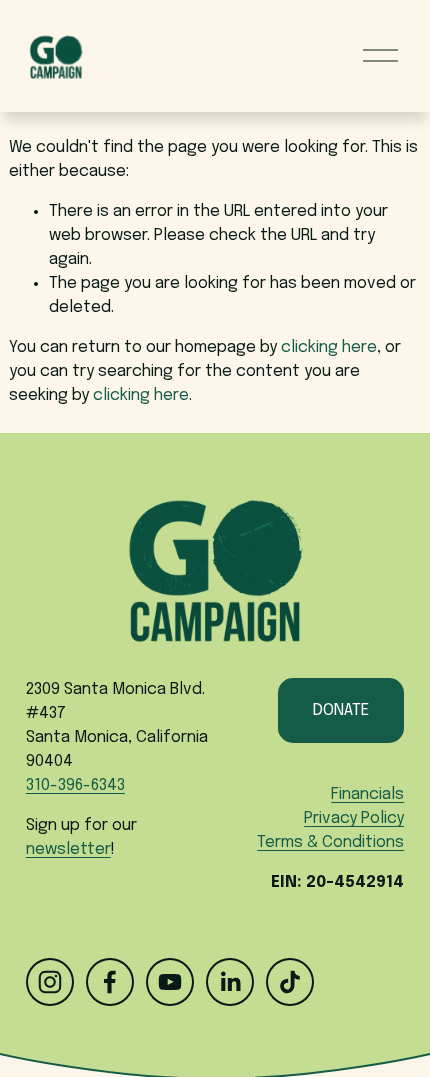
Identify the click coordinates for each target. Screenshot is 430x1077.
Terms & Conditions (330, 842)
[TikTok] (290, 982)
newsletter (68, 849)
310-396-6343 (75, 785)
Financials (367, 794)
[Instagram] (50, 982)
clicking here (329, 347)
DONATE (341, 710)
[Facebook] (110, 982)
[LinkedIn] (230, 982)
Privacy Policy (354, 818)
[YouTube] (170, 982)
